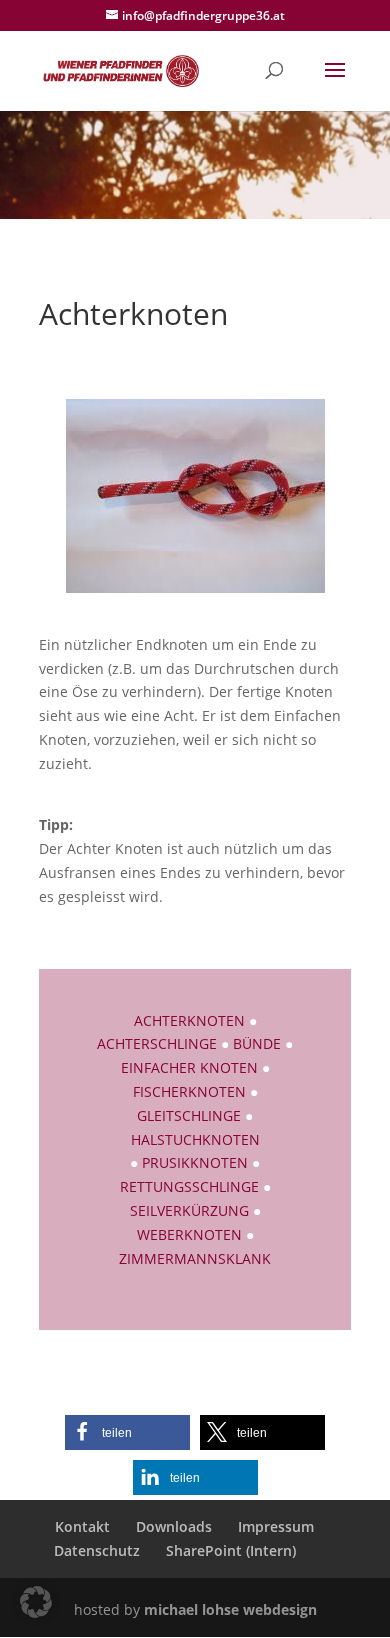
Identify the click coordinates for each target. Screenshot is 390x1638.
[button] (127, 1432)
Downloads (174, 1526)
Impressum (276, 1526)
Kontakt (82, 1526)
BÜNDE (257, 1043)
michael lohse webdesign (230, 1609)
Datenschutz (97, 1550)
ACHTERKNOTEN (189, 1020)
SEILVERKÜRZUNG (189, 1210)
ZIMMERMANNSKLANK (195, 1258)
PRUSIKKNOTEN (197, 1162)
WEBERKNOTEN (189, 1234)
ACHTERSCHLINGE (157, 1043)
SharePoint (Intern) (231, 1550)
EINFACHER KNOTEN (189, 1067)
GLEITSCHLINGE (189, 1115)
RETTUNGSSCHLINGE (189, 1186)
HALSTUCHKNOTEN (195, 1139)
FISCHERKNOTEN (189, 1091)
